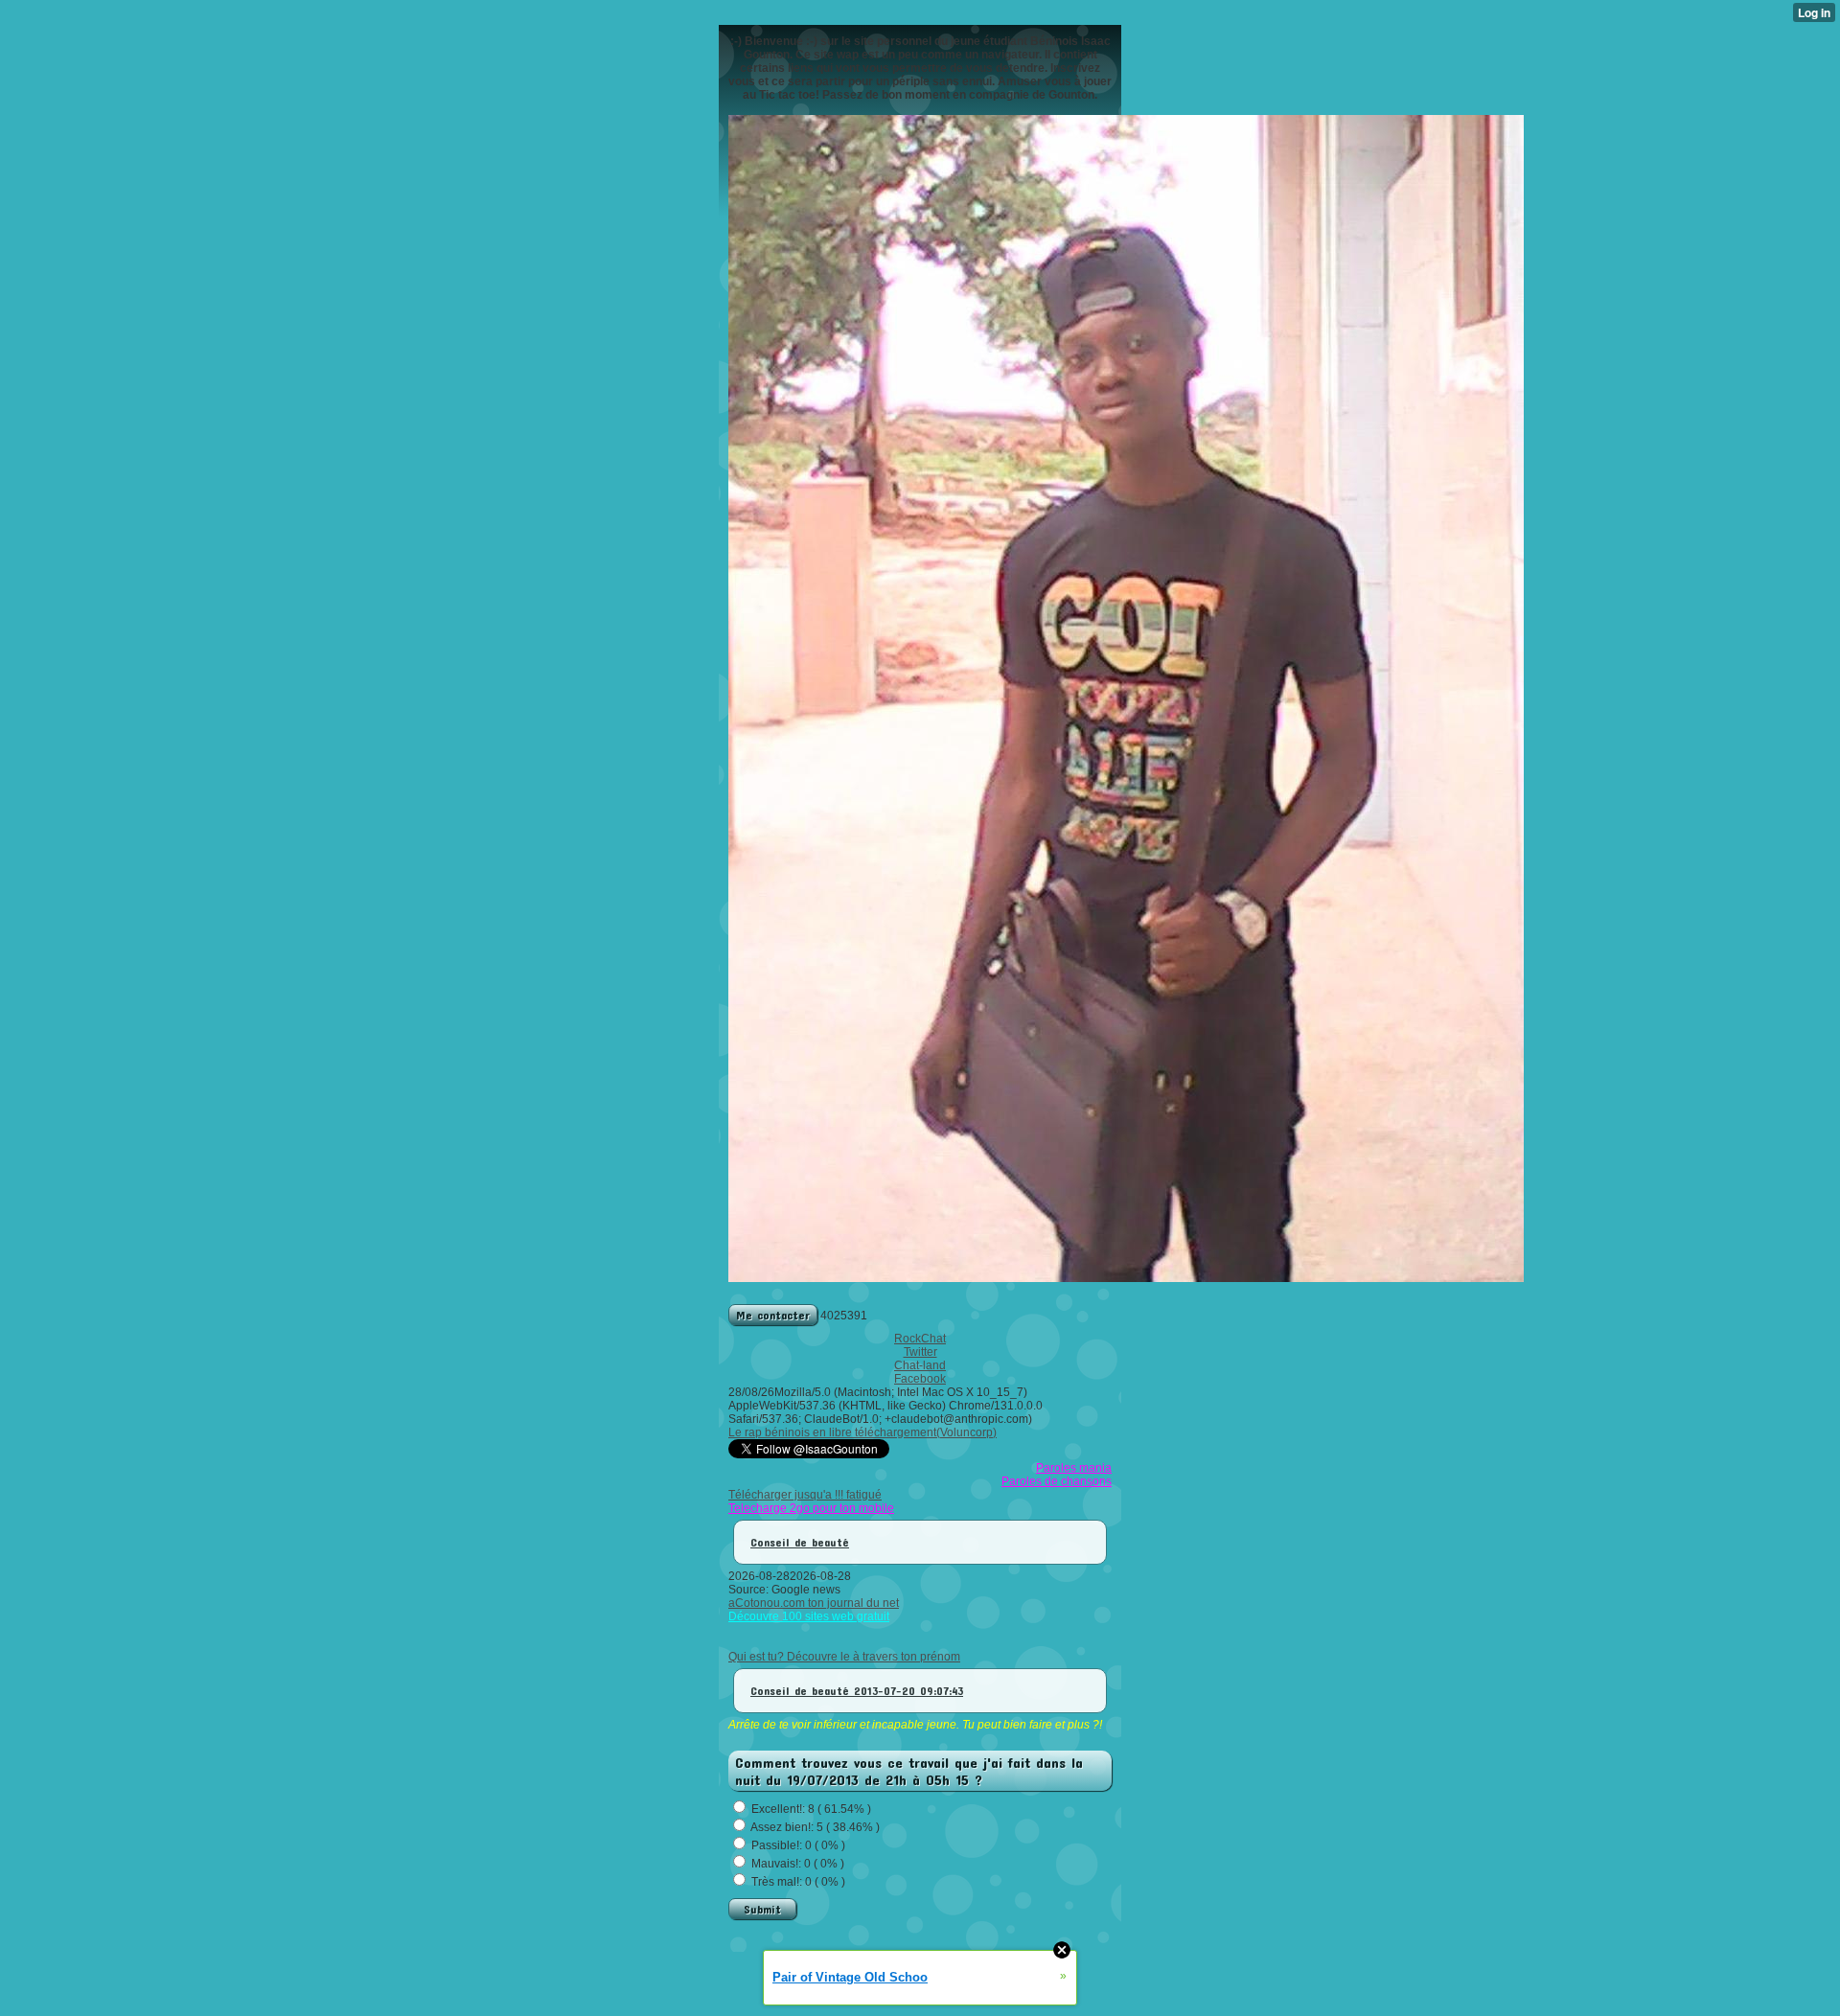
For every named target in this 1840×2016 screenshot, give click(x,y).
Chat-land (920, 1365)
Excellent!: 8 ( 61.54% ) (811, 1809)
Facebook (920, 1379)
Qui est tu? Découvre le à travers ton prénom (844, 1657)
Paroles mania (1074, 1468)
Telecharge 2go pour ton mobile (811, 1508)
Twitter (920, 1352)
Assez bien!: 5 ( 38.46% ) (815, 1827)
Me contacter (773, 1315)
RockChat (920, 1339)
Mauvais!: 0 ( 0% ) (798, 1864)
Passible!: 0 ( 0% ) (798, 1845)
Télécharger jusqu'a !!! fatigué (805, 1495)
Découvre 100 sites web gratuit (809, 1616)
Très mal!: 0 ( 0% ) (798, 1882)
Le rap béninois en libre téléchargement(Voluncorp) (862, 1432)
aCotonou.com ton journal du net (814, 1603)
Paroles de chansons (1057, 1481)
